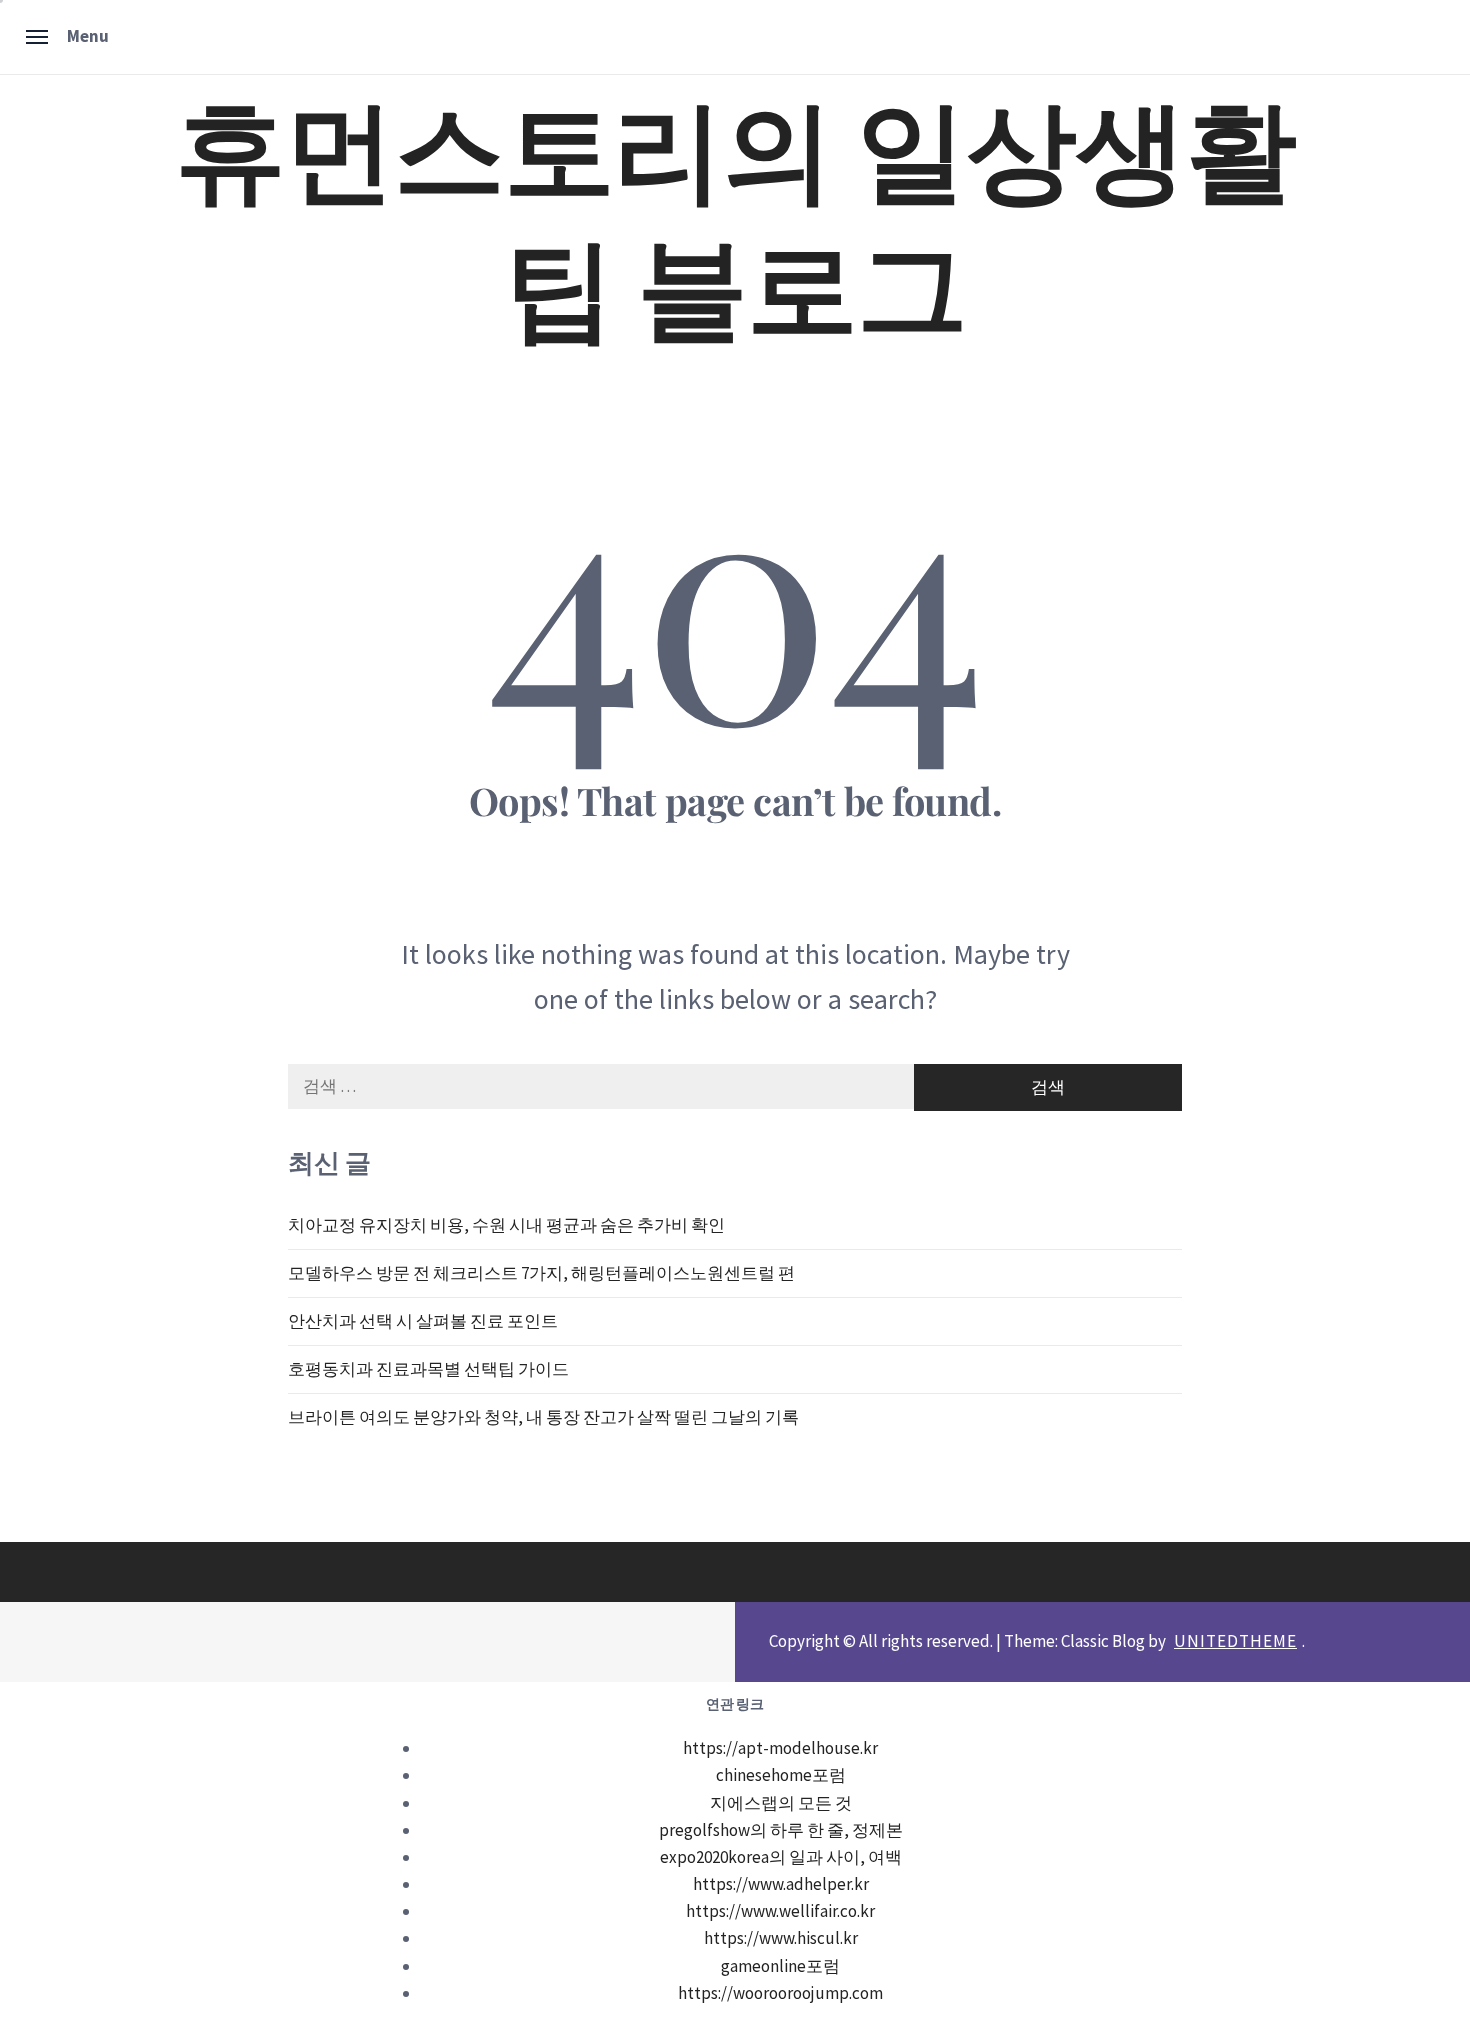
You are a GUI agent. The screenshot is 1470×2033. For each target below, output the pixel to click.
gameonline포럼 (780, 1966)
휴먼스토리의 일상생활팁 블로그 (735, 213)
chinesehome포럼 (781, 1775)
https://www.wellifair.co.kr (780, 1911)
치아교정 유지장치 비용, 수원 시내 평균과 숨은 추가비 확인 (506, 1225)
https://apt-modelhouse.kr (780, 1748)
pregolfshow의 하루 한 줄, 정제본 (781, 1830)
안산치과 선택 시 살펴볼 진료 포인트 (423, 1321)
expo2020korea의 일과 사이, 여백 (781, 1857)
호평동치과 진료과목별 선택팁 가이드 (428, 1369)
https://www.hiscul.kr (781, 1938)
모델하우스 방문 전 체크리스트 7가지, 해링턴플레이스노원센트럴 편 (541, 1273)
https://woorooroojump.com (780, 1993)
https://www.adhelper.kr (781, 1884)
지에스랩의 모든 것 (781, 1803)
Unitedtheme (1235, 1641)
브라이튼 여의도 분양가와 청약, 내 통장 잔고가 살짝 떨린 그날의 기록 (543, 1417)
